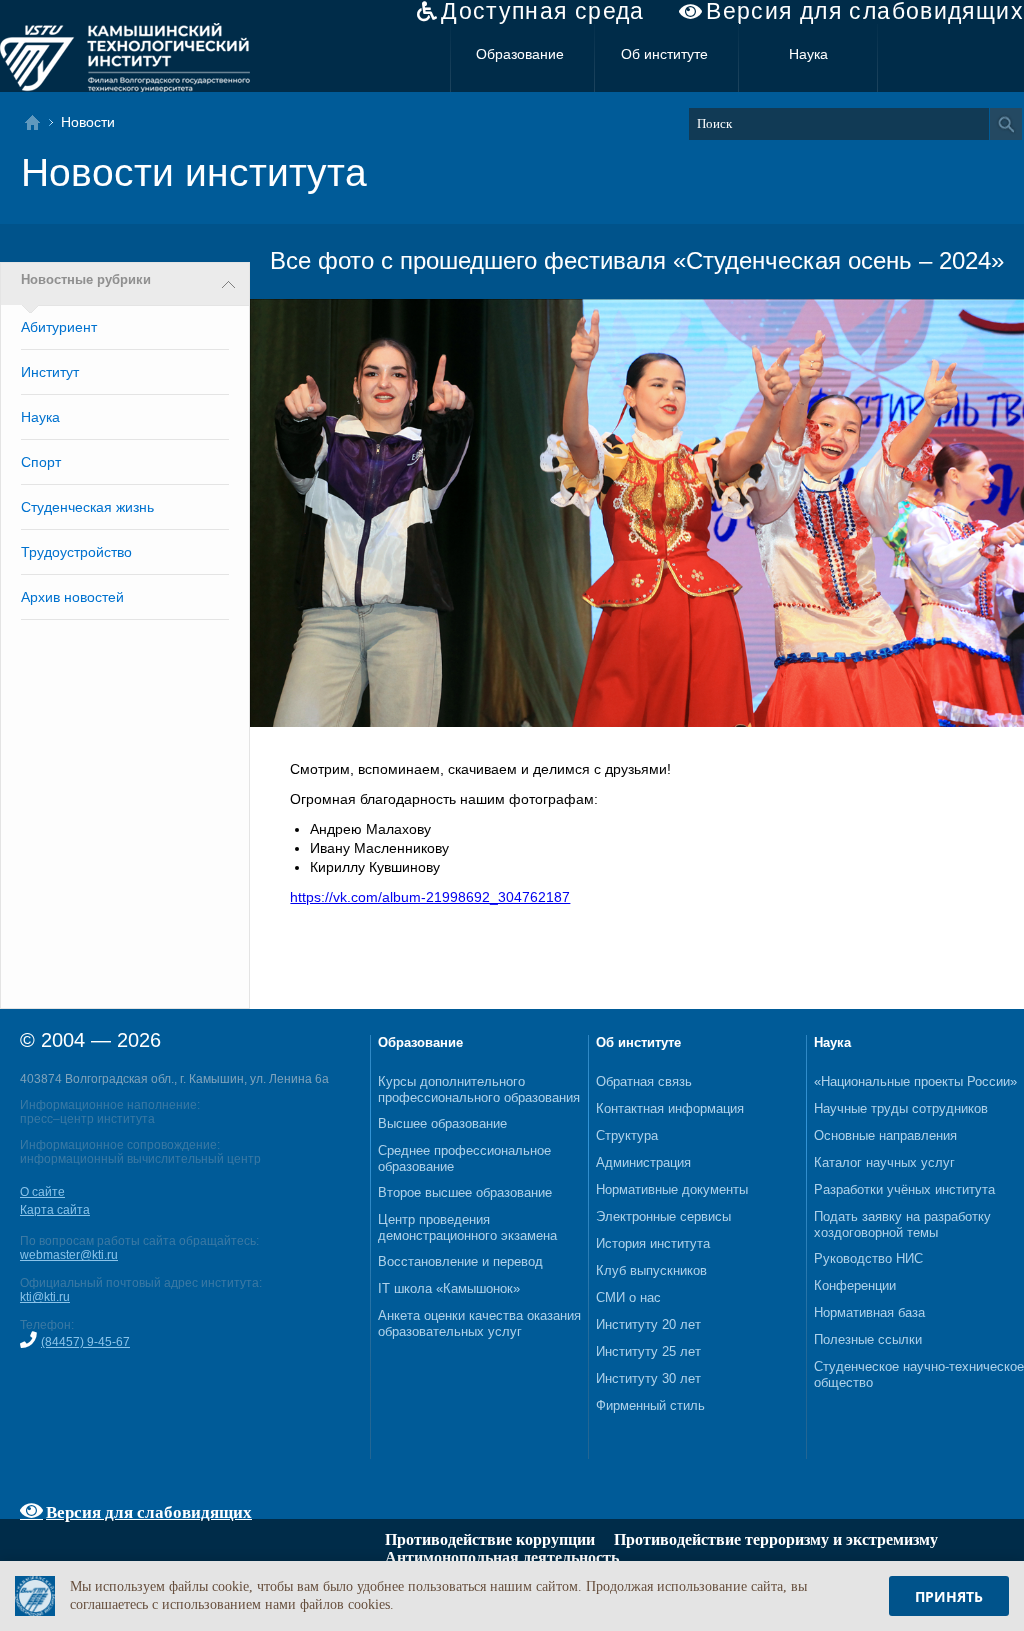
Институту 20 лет (648, 1324)
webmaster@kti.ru (69, 1255)
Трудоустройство (76, 552)
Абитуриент (59, 327)
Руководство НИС (868, 1258)
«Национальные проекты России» (915, 1081)
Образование (520, 54)
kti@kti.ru (45, 1297)
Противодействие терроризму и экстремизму (776, 1539)
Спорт (41, 462)
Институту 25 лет (648, 1351)
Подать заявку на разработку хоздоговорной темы (902, 1224)
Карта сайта (55, 1210)
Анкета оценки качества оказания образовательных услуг (479, 1323)
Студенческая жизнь (87, 507)
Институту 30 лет (648, 1378)
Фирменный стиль (650, 1405)
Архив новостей (72, 597)
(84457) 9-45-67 (85, 1342)
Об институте (664, 54)
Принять (949, 1596)
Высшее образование (442, 1123)
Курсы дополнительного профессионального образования (479, 1089)
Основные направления (885, 1135)
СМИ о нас (628, 1297)
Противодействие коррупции (490, 1539)
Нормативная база (869, 1312)
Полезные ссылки (868, 1339)
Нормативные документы (672, 1189)
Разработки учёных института (904, 1189)
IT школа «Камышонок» (449, 1288)
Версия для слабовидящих (865, 11)
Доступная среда (543, 11)
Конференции (855, 1285)
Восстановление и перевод (460, 1261)
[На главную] (38, 122)
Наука (808, 54)
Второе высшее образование (465, 1192)
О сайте (42, 1192)
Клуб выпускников (651, 1270)
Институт (50, 372)
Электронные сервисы (663, 1216)
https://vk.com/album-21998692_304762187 (430, 897)
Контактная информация (670, 1108)
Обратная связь (644, 1081)
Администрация (643, 1162)
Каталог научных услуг (884, 1162)
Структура (627, 1135)
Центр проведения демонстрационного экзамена (467, 1227)
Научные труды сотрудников (901, 1108)
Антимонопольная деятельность (502, 1557)
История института (653, 1243)
